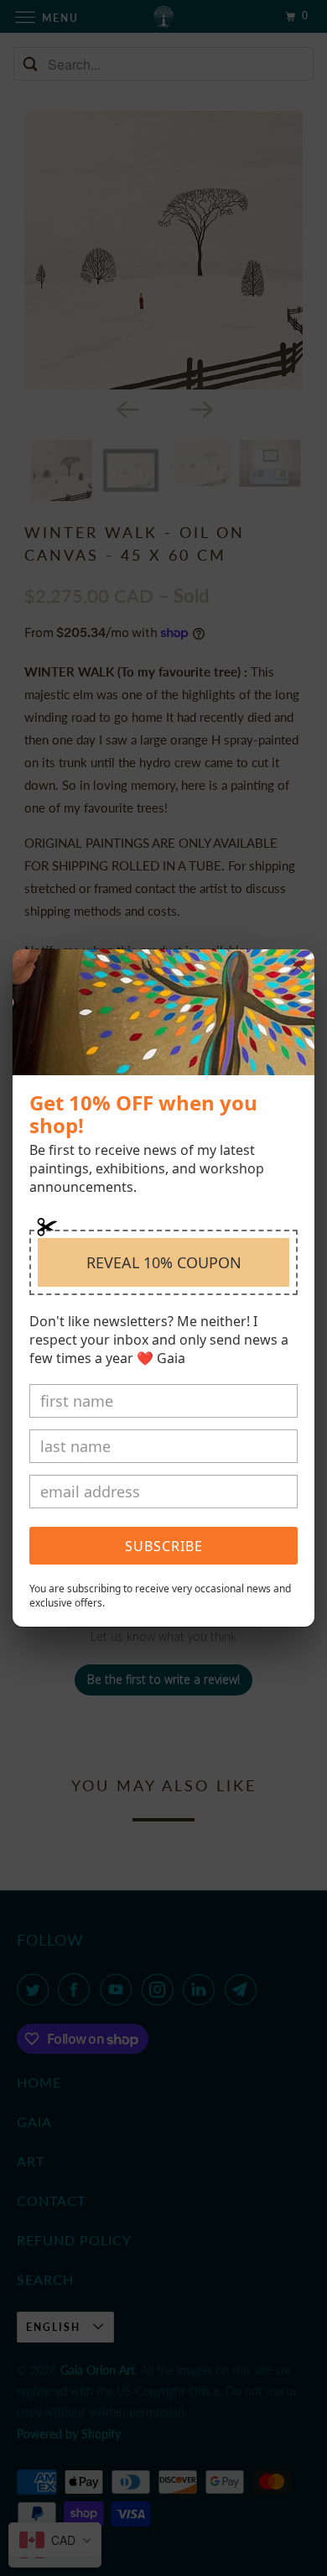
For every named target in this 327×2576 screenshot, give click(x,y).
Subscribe (164, 1546)
